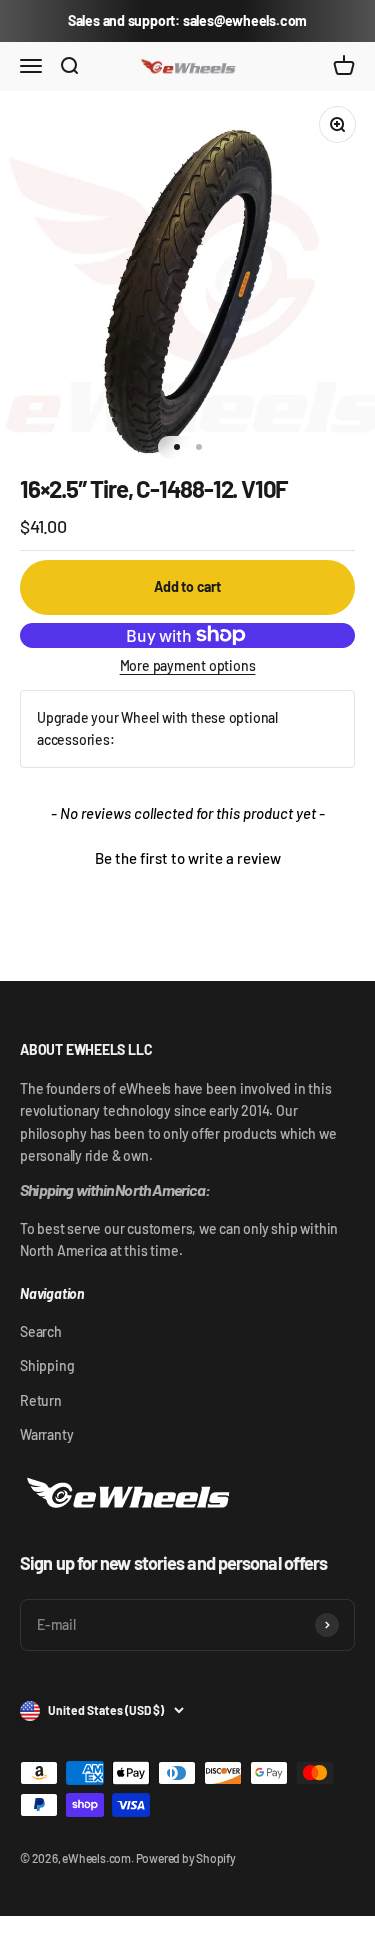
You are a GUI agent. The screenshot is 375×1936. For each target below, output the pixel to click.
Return (41, 1400)
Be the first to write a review (188, 858)
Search (41, 1331)
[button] (187, 856)
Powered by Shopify (186, 1858)
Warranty (46, 1434)
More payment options (188, 665)
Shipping (47, 1365)
